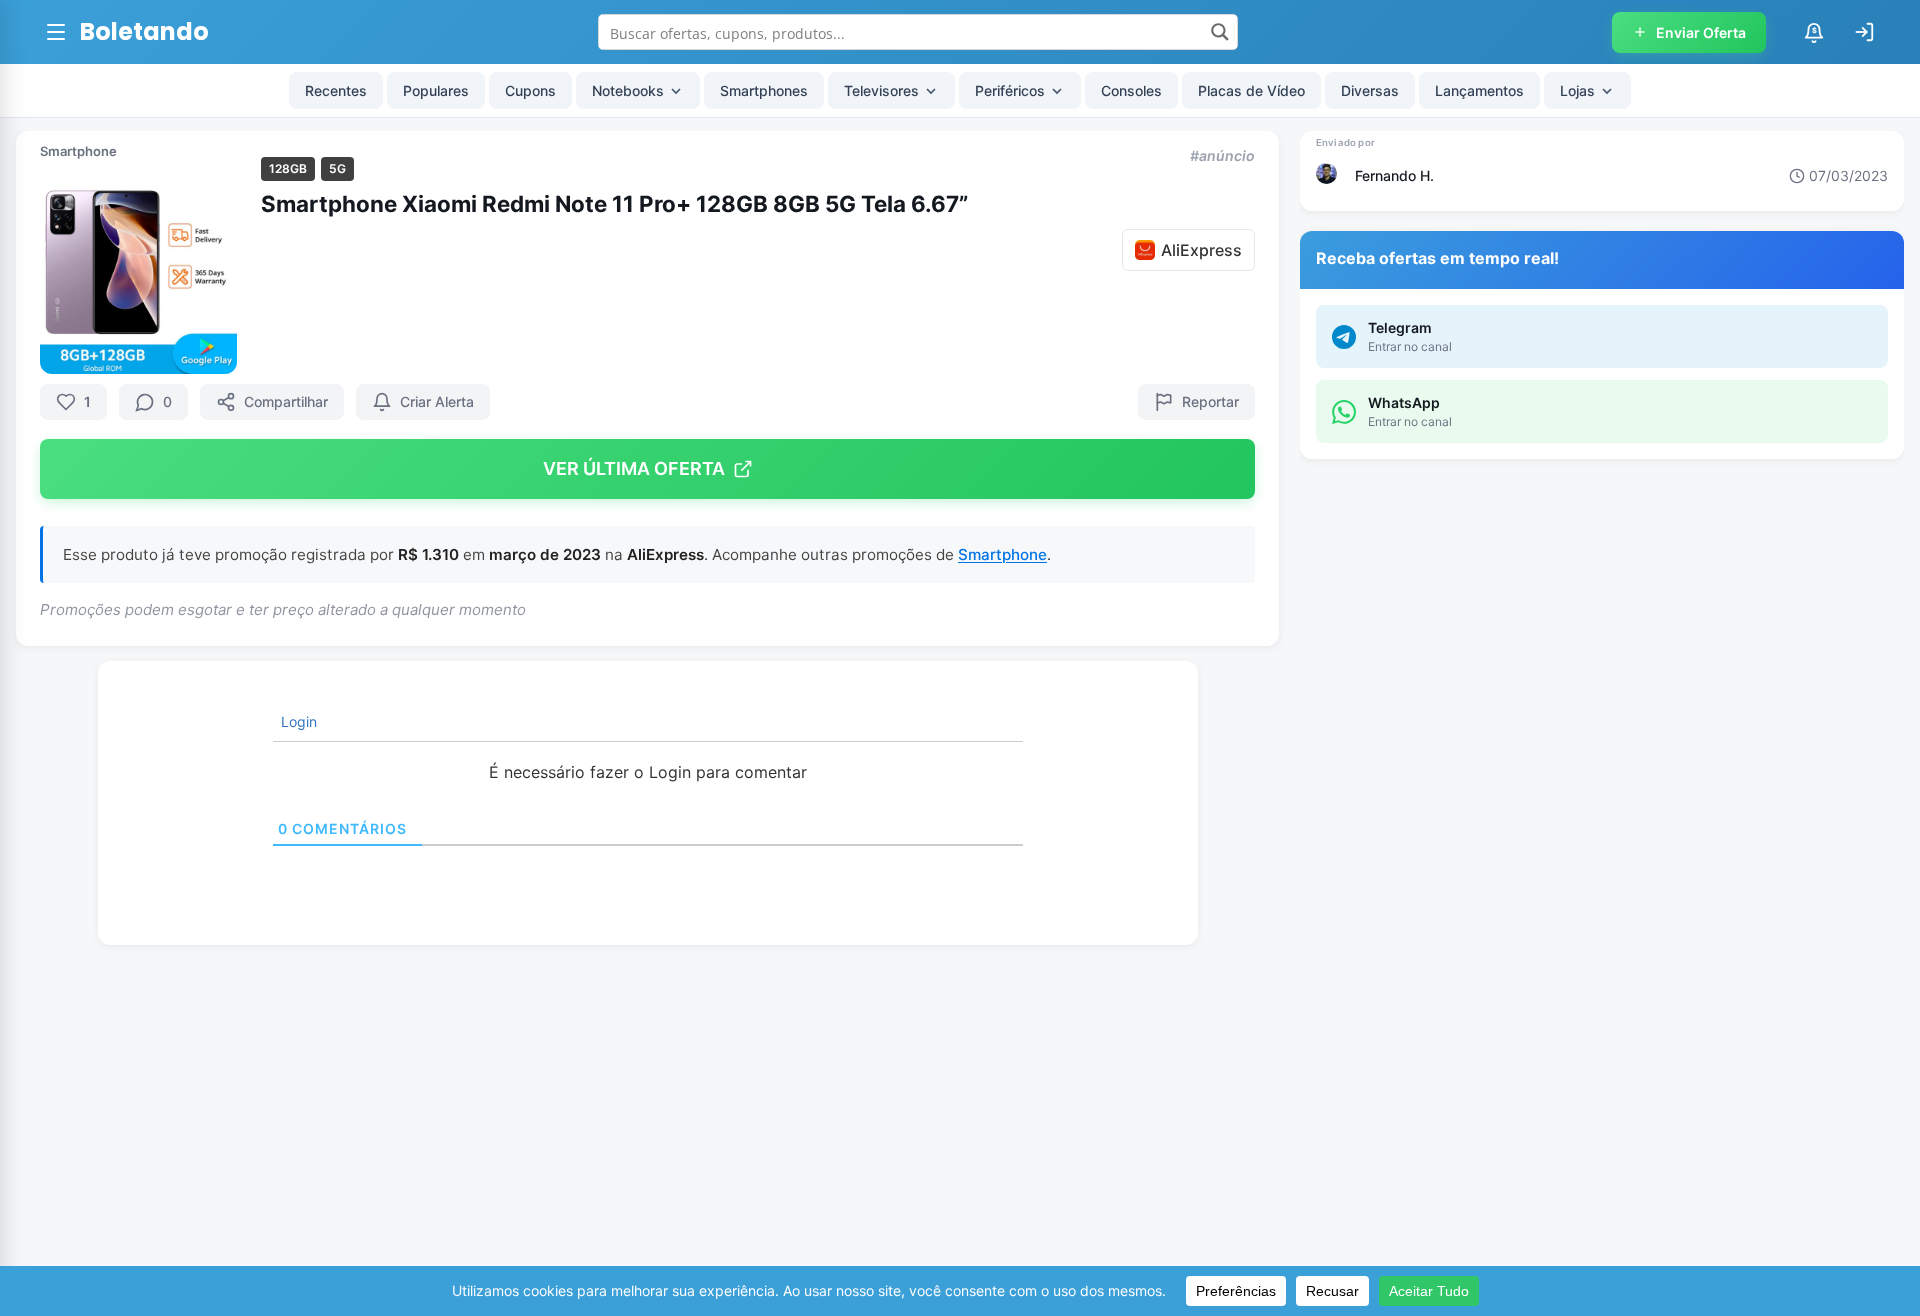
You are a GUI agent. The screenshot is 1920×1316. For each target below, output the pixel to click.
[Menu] (56, 32)
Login (297, 721)
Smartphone (78, 151)
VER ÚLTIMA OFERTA (634, 468)
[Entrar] (1864, 32)
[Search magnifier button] (1220, 32)
